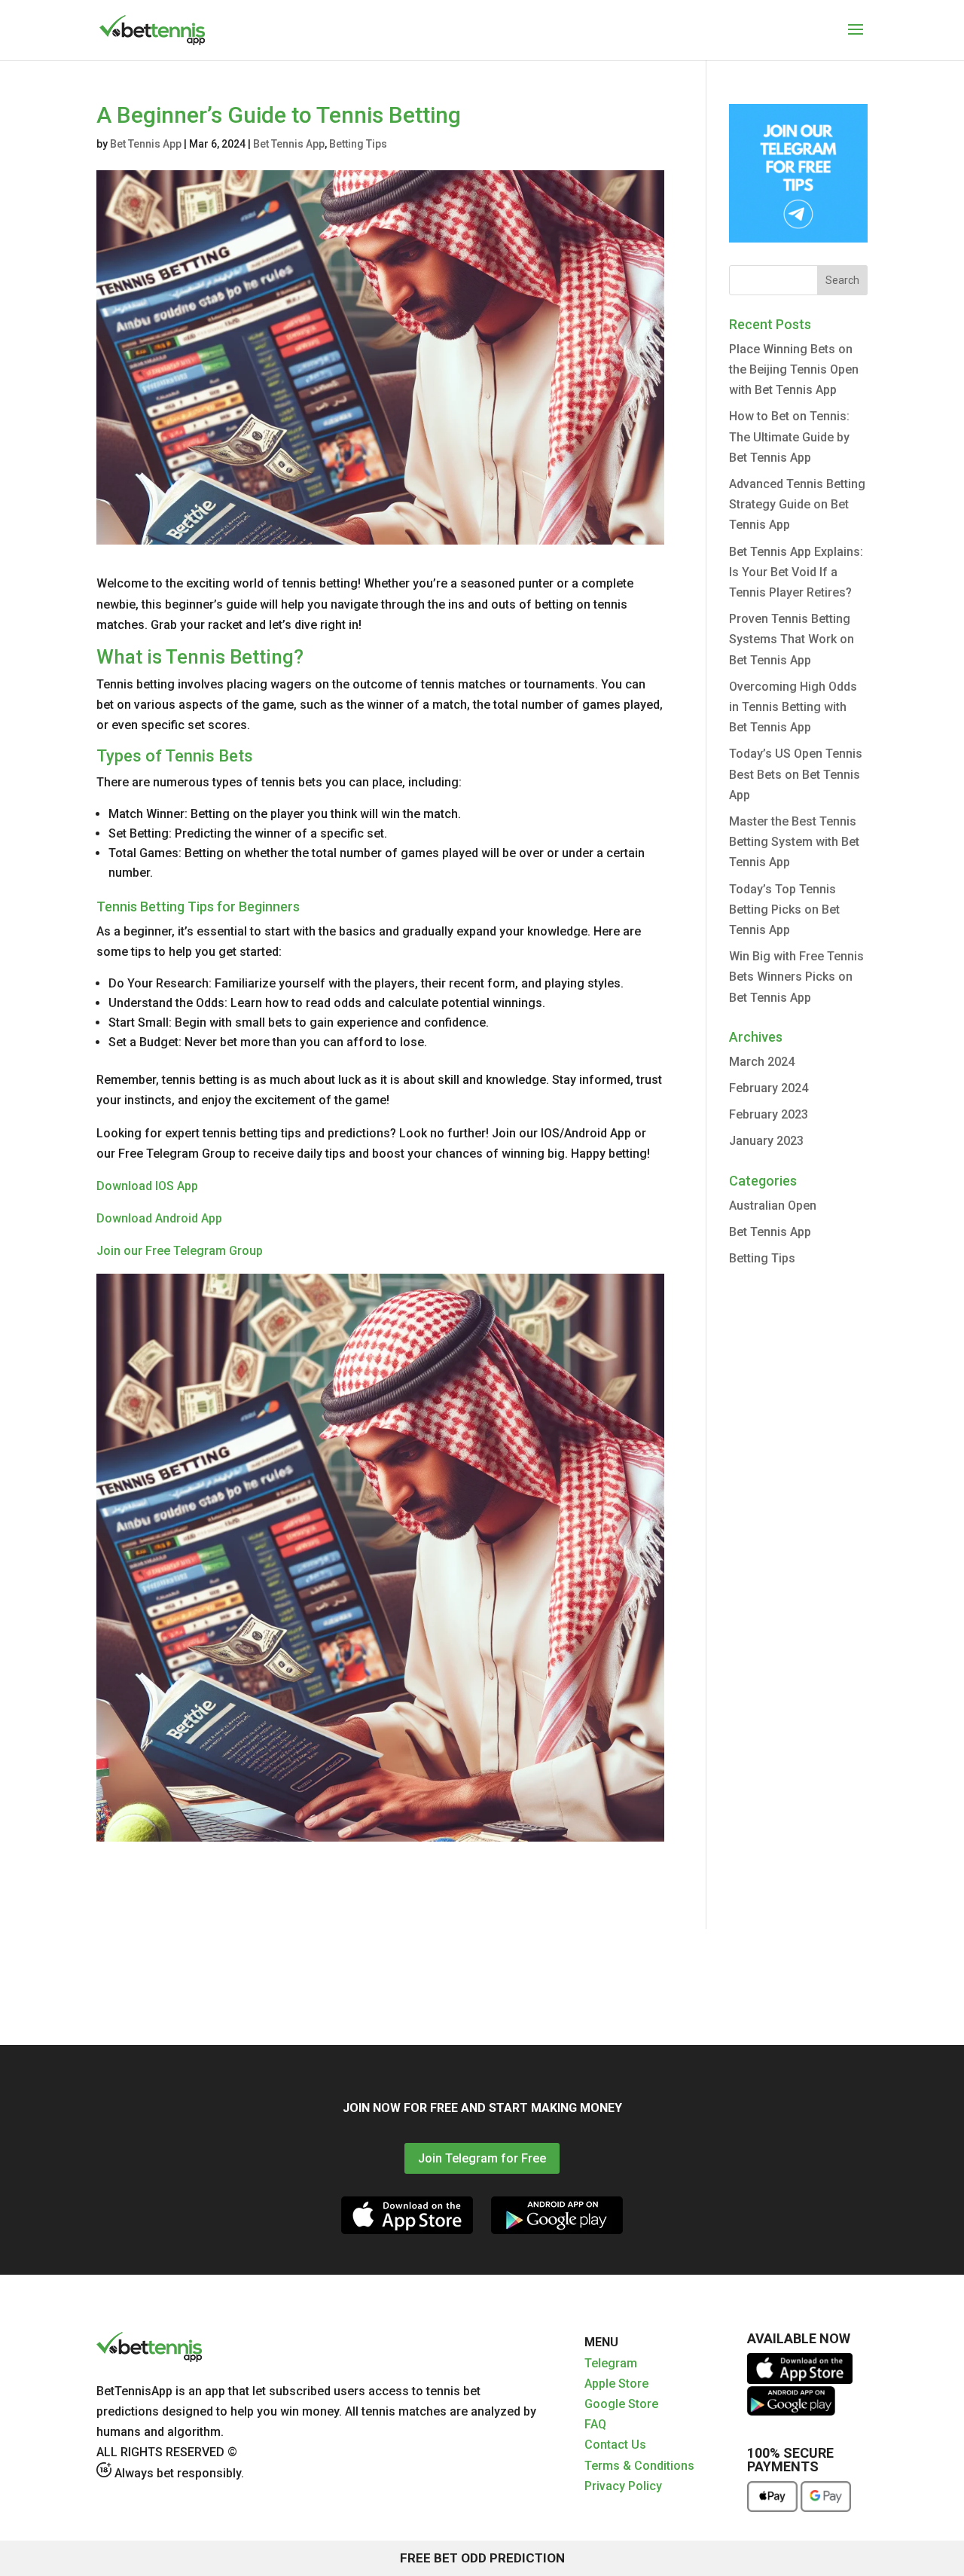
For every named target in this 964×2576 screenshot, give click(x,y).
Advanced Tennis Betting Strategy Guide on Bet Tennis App (797, 504)
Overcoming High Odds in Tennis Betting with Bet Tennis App (793, 707)
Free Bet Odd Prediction (482, 2558)
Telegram (611, 2363)
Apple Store (616, 2384)
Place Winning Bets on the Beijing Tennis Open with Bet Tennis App (794, 369)
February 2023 (769, 1114)
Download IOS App (147, 1186)
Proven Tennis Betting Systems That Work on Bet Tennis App (792, 639)
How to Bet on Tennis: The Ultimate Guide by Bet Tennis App (789, 436)
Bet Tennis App (146, 144)
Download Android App (159, 1218)
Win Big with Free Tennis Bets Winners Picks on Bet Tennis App (796, 977)
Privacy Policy (623, 2486)
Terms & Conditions (639, 2466)
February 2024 (769, 1088)
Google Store (621, 2404)
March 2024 (762, 1062)
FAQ (595, 2424)
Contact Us (615, 2445)
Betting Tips (358, 144)
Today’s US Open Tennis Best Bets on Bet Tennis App (796, 774)
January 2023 (766, 1141)
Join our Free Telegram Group (180, 1251)
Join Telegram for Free (482, 2158)
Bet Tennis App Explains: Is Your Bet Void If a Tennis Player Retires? (796, 572)
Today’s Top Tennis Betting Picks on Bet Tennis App (784, 910)
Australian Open (773, 1206)
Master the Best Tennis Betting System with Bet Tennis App (794, 842)
